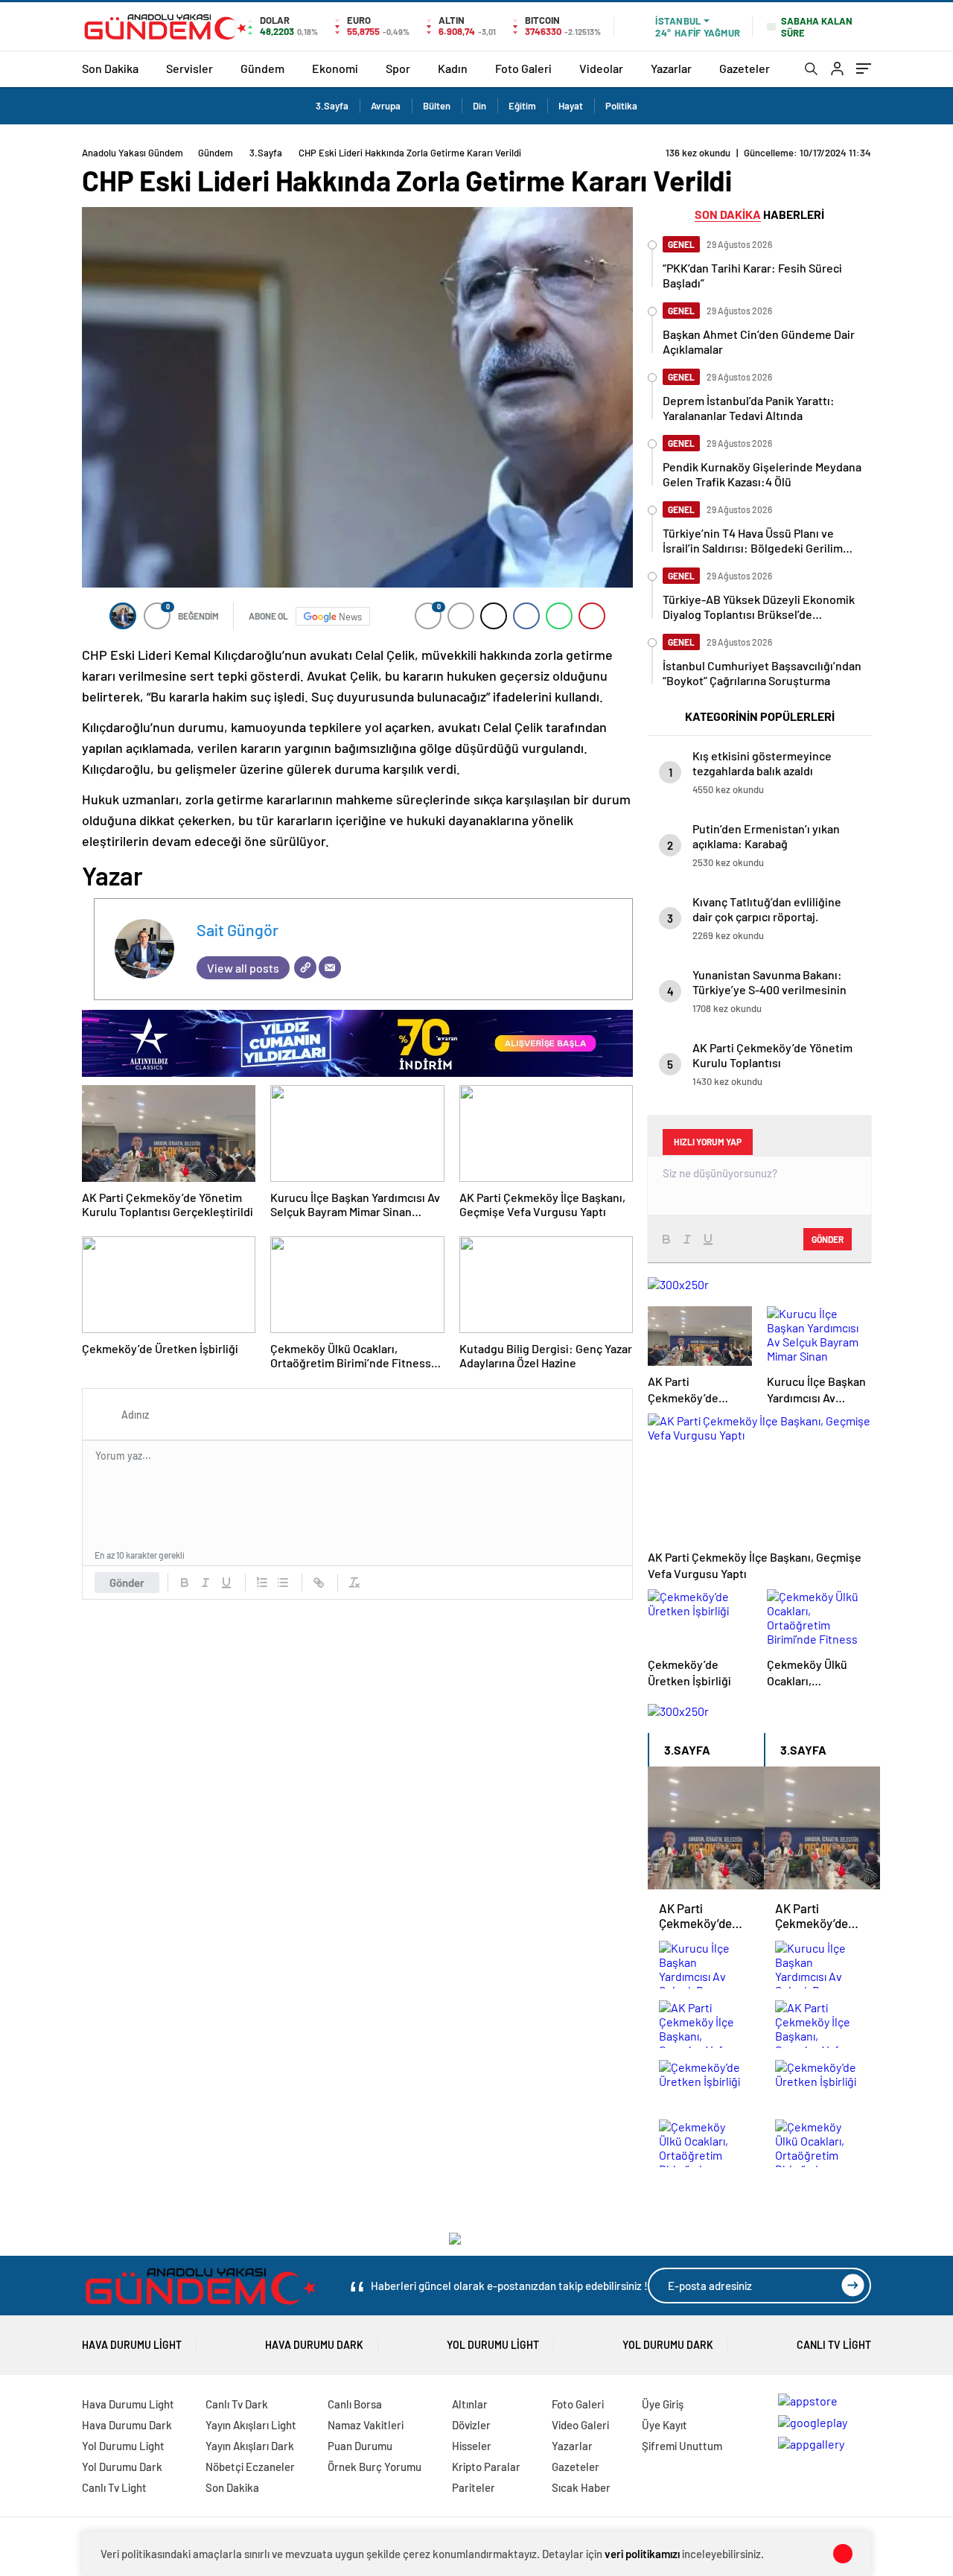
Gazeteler (745, 68)
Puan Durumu (360, 2446)
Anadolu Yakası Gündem (133, 153)
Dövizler (471, 2425)
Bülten (437, 106)
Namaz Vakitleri (366, 2425)
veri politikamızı (642, 2554)
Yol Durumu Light (493, 2345)
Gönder (127, 1583)
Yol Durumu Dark (668, 2345)
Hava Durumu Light (132, 2345)
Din (479, 106)
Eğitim (522, 106)
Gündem (262, 68)
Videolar (601, 68)
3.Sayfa (332, 106)
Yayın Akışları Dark (250, 2446)
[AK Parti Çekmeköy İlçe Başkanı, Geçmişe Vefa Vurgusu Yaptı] (706, 2025)
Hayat (571, 106)
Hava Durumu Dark (314, 2345)
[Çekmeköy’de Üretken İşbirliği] (706, 2084)
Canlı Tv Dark (237, 2404)
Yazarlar (671, 68)
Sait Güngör (238, 929)
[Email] (330, 967)
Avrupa (386, 106)
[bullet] (283, 1583)
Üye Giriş (663, 2404)
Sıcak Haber (581, 2487)
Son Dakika (110, 68)
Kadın (453, 68)
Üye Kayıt (664, 2425)
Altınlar (470, 2404)
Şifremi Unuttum (682, 2446)
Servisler (189, 68)
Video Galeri (580, 2425)
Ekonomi (335, 68)
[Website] (305, 967)
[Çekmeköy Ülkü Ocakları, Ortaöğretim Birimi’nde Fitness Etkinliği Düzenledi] (706, 2144)
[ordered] (262, 1583)
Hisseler (472, 2446)
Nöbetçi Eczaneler (250, 2467)
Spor (398, 68)
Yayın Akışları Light (251, 2425)
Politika (621, 106)
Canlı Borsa (355, 2404)
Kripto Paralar (486, 2467)
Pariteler (474, 2487)
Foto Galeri (523, 68)
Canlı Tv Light (834, 2345)
